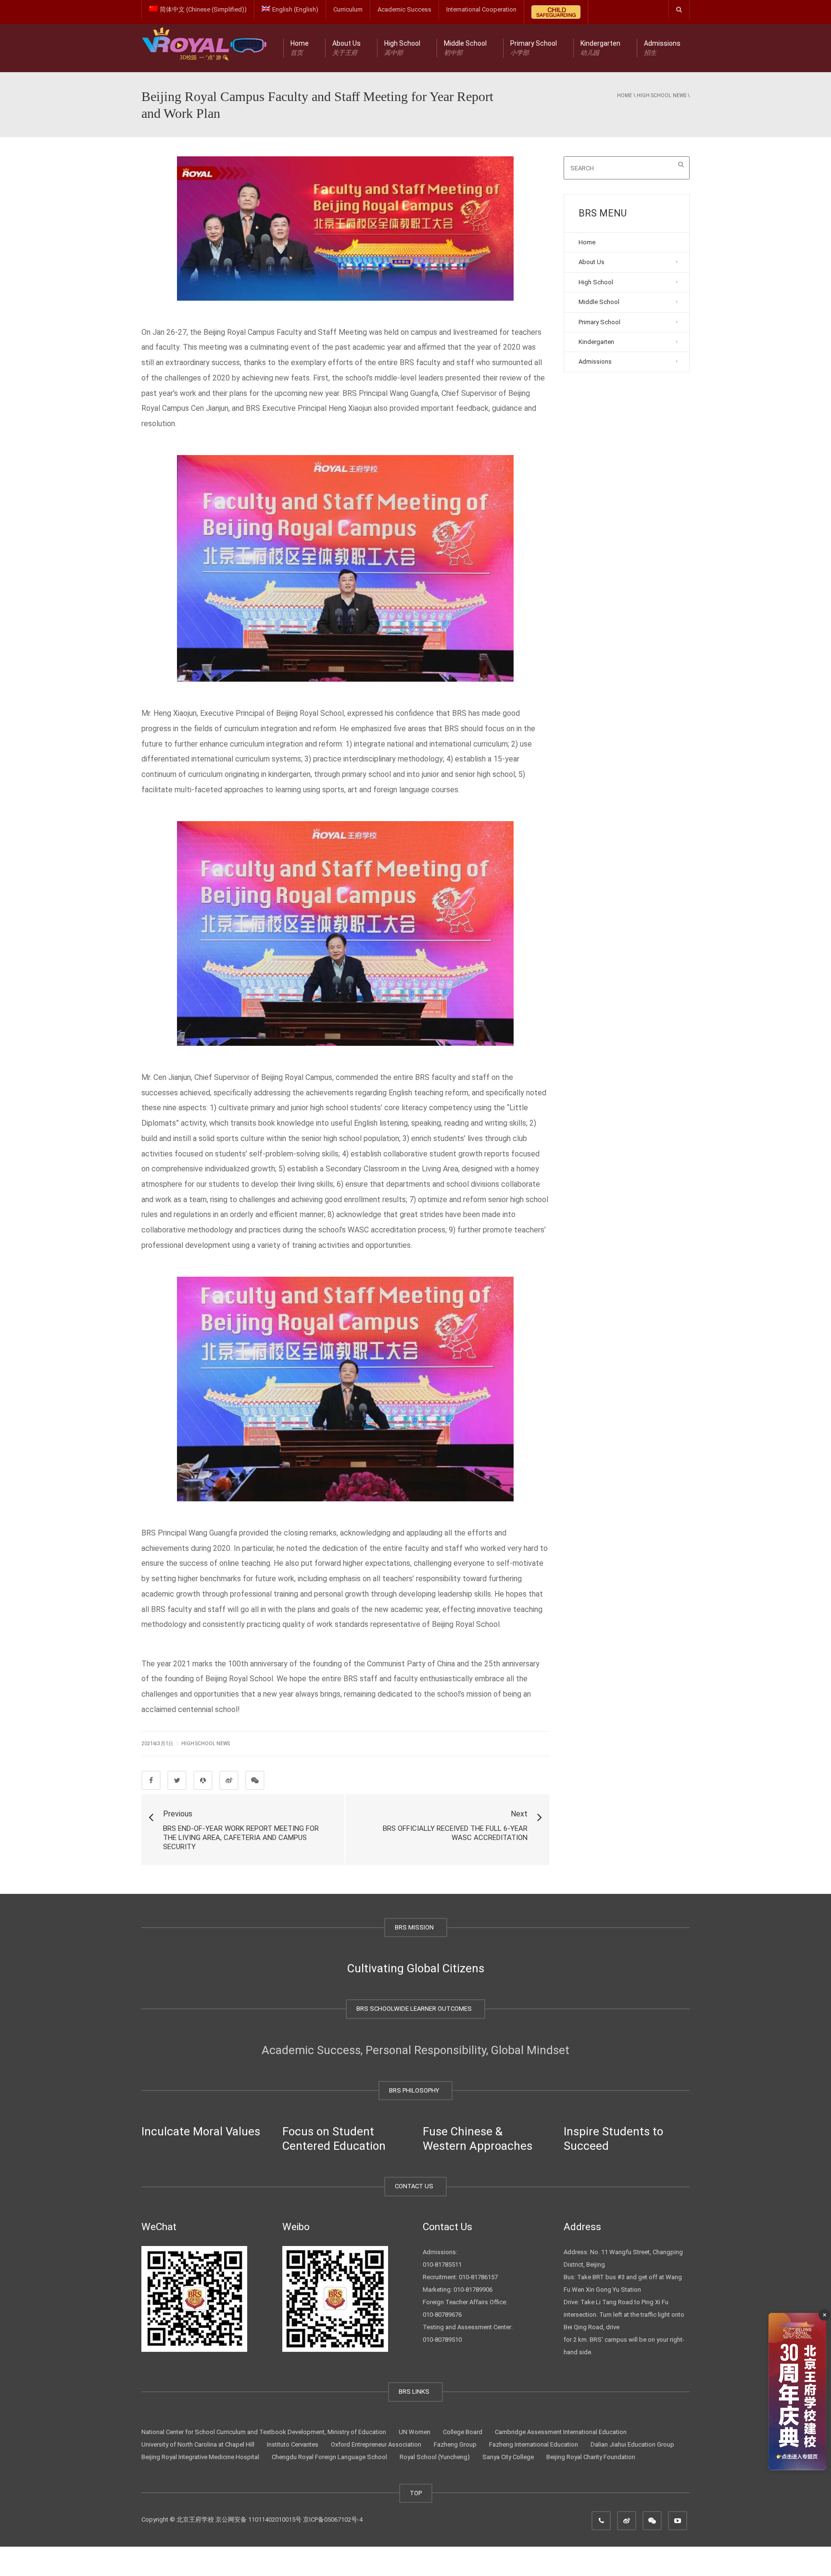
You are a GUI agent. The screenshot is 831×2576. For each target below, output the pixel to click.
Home (300, 48)
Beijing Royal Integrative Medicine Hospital (200, 2457)
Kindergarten (600, 48)
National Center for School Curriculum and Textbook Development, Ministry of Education (264, 2432)
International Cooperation (481, 9)
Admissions (662, 48)
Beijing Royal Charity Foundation (591, 2457)
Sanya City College (508, 2457)
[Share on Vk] (255, 1780)
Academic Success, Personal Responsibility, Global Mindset (415, 2050)
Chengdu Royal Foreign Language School (329, 2457)
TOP (416, 2493)
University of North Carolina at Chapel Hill (198, 2444)
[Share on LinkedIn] (203, 1780)
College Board (463, 2432)
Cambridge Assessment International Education (561, 2432)
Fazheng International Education (534, 2444)
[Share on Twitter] (177, 1780)
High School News (661, 95)
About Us (346, 48)
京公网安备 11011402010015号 (258, 2519)
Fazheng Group (455, 2444)
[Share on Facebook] (151, 1780)
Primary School (534, 48)
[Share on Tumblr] (229, 1780)
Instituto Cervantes (293, 2444)
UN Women (415, 2432)
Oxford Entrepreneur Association (376, 2444)
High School (402, 48)
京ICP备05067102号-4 (333, 2519)
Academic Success (404, 9)
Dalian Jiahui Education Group (632, 2444)
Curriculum (348, 9)
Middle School (465, 48)
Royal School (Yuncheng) (435, 2457)
